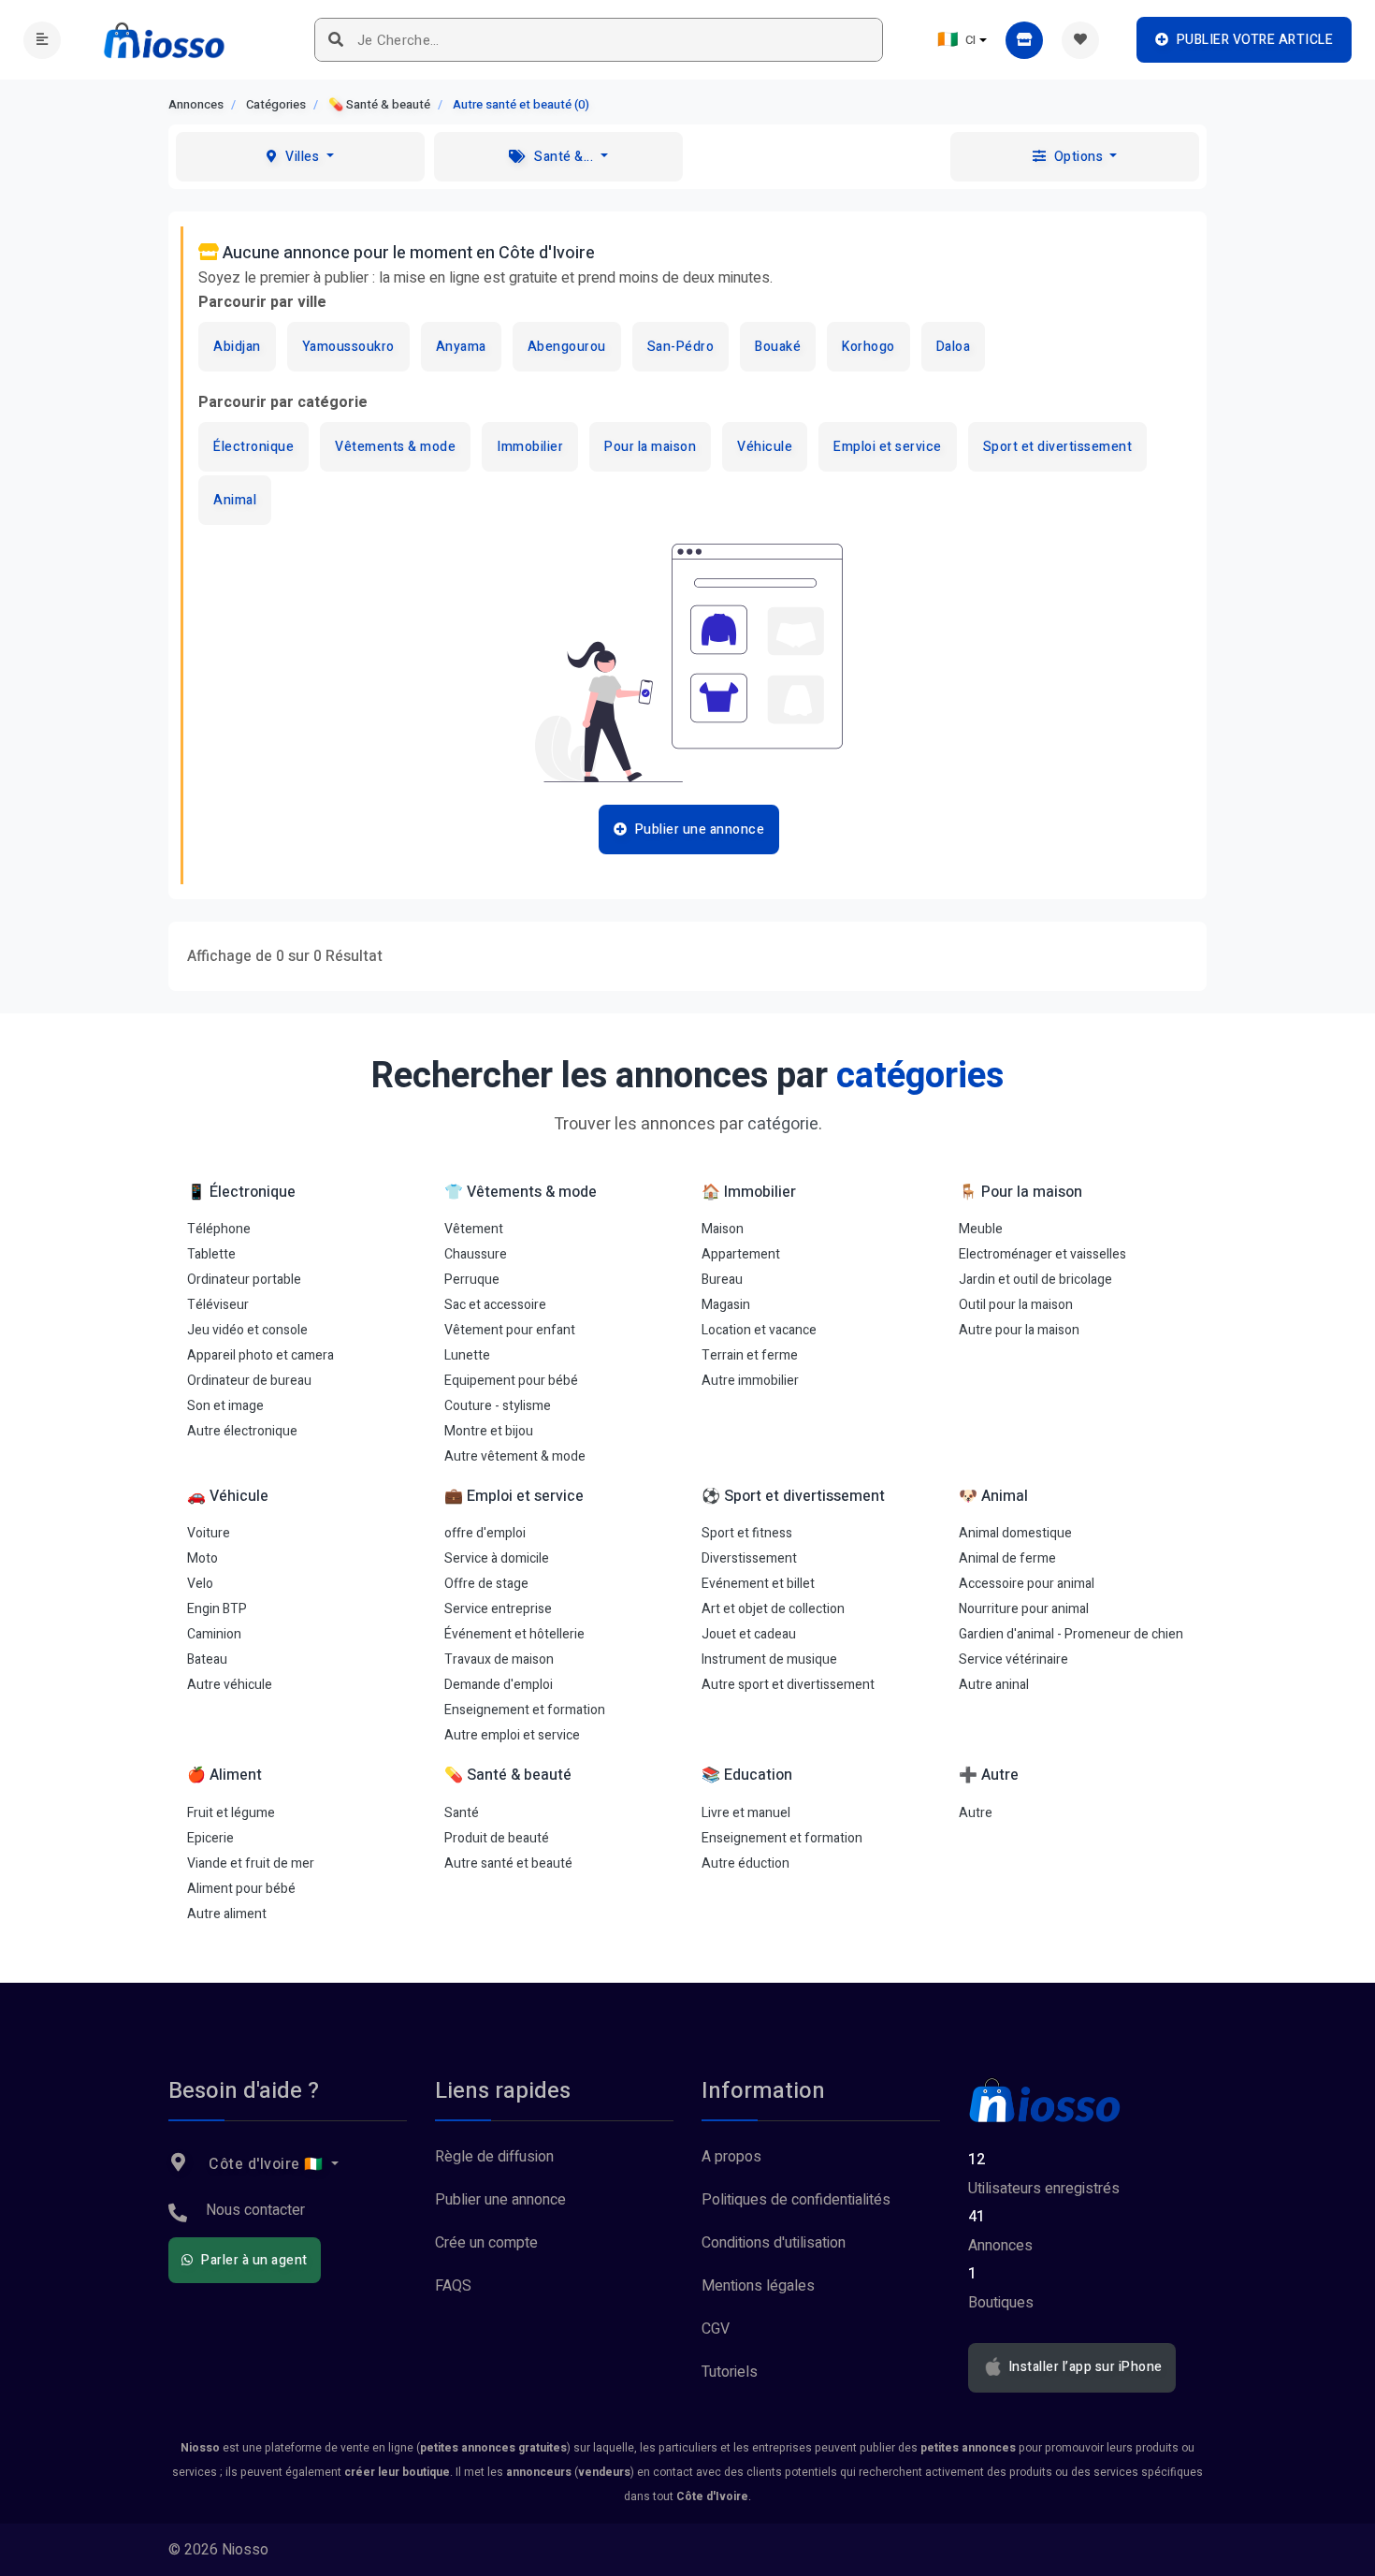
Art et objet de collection (773, 1609)
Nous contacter (255, 2210)
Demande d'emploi (499, 1685)
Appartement (741, 1254)
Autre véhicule (230, 1685)
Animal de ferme (1007, 1558)
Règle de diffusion (494, 2157)
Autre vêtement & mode (515, 1456)
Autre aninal (994, 1685)
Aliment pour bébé (241, 1889)
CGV (716, 2329)
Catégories (276, 104)
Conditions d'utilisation (774, 2243)
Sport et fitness (747, 1533)
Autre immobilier (750, 1381)
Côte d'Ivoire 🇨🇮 (267, 2164)
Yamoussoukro (348, 347)
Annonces (196, 104)
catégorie (783, 1124)
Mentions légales (758, 2286)
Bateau (207, 1659)
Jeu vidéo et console (247, 1330)
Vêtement (474, 1229)
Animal (235, 500)
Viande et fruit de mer (251, 1863)
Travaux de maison (499, 1659)
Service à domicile (497, 1558)
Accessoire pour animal (1027, 1584)
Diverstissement (749, 1558)
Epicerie (210, 1838)
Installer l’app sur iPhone (1084, 2367)
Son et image (225, 1406)
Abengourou (567, 347)
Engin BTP (217, 1609)
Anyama (461, 347)
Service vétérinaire (1013, 1659)
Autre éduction (745, 1863)
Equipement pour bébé (511, 1381)
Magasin (726, 1305)
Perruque (472, 1280)
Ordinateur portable (244, 1280)
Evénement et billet (758, 1584)
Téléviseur (218, 1305)
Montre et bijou (489, 1431)
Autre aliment (227, 1914)
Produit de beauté (497, 1838)
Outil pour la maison (1016, 1305)
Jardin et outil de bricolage (1035, 1280)
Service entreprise (498, 1609)
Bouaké (778, 347)
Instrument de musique (769, 1659)
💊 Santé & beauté (379, 104)
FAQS (453, 2286)
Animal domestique (1015, 1533)
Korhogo (868, 347)
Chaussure (476, 1254)
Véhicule (765, 447)
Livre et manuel (746, 1813)
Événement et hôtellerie (514, 1634)
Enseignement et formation (525, 1710)
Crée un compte (486, 2243)
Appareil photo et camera (261, 1355)
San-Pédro (681, 347)
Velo (200, 1584)
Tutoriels (730, 2372)
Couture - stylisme (498, 1406)
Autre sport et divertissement (788, 1685)
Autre (976, 1813)
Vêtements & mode (395, 447)
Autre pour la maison (1019, 1330)
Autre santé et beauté (508, 1863)
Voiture (209, 1533)
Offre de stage (486, 1584)
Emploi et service (888, 447)
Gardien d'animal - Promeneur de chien (1071, 1634)
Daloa (954, 347)
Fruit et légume (231, 1813)
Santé (462, 1813)
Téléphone (219, 1229)
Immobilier (530, 447)
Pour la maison (650, 447)
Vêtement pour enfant (510, 1330)
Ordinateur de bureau (249, 1381)
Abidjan (237, 347)
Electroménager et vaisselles (1042, 1254)
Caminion (214, 1634)
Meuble (981, 1229)
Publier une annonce (500, 2200)
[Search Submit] (336, 40)
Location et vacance (759, 1330)
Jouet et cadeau (749, 1634)
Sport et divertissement (1058, 447)
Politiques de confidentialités (796, 2200)
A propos (731, 2157)
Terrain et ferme (750, 1355)
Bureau (722, 1280)
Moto (203, 1558)
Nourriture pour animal (1024, 1609)
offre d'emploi (485, 1533)
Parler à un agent (253, 2260)
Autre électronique (242, 1431)
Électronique (253, 447)
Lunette (467, 1355)
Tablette (211, 1254)
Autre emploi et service (512, 1735)
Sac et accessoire (495, 1305)
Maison (723, 1229)
